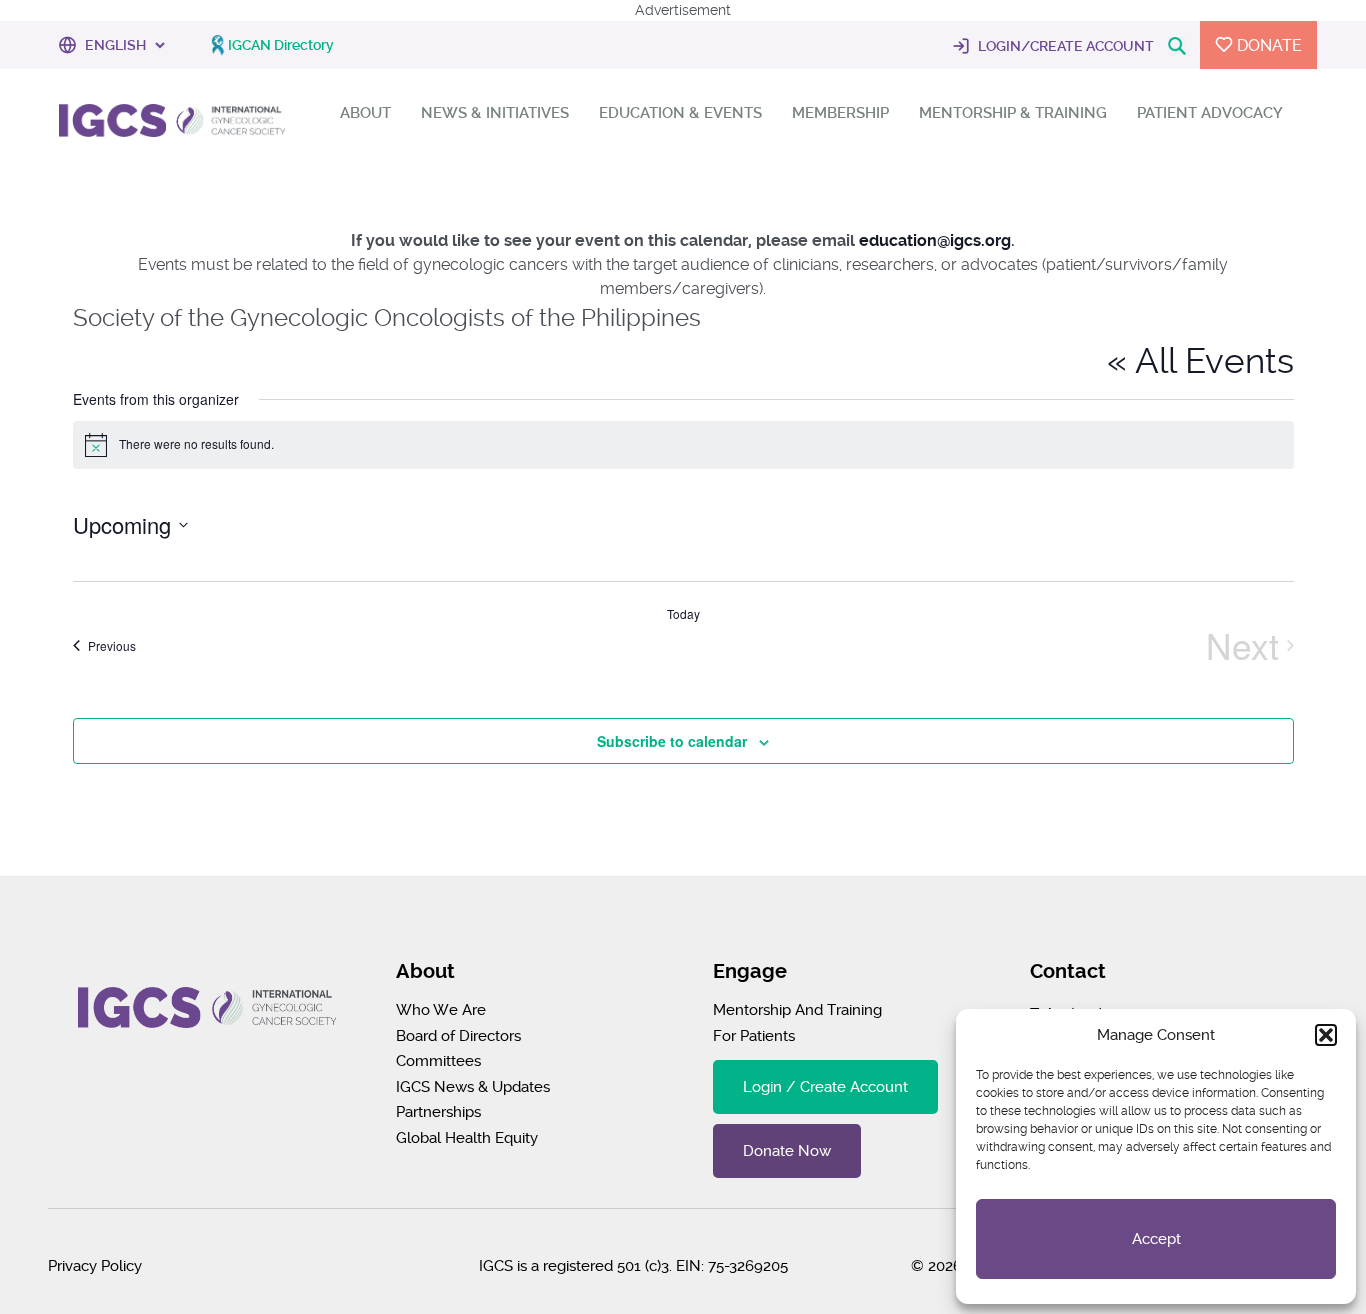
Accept (1156, 1239)
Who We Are (441, 1010)
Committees (438, 1061)
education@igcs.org (935, 240)
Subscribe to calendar (672, 741)
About (365, 113)
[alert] (683, 445)
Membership (840, 113)
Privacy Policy (95, 1266)
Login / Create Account (825, 1087)
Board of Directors (458, 1036)
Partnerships (438, 1112)
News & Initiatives (495, 113)
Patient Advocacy (1210, 113)
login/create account (1064, 46)
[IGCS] (172, 125)
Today (683, 614)
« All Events (1200, 361)
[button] (1326, 1035)
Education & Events (680, 113)
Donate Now (787, 1151)
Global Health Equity (467, 1138)
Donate (1267, 45)
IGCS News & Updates (473, 1087)
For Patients (754, 1036)
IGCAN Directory (281, 45)
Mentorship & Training (1013, 113)
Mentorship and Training (797, 1010)
